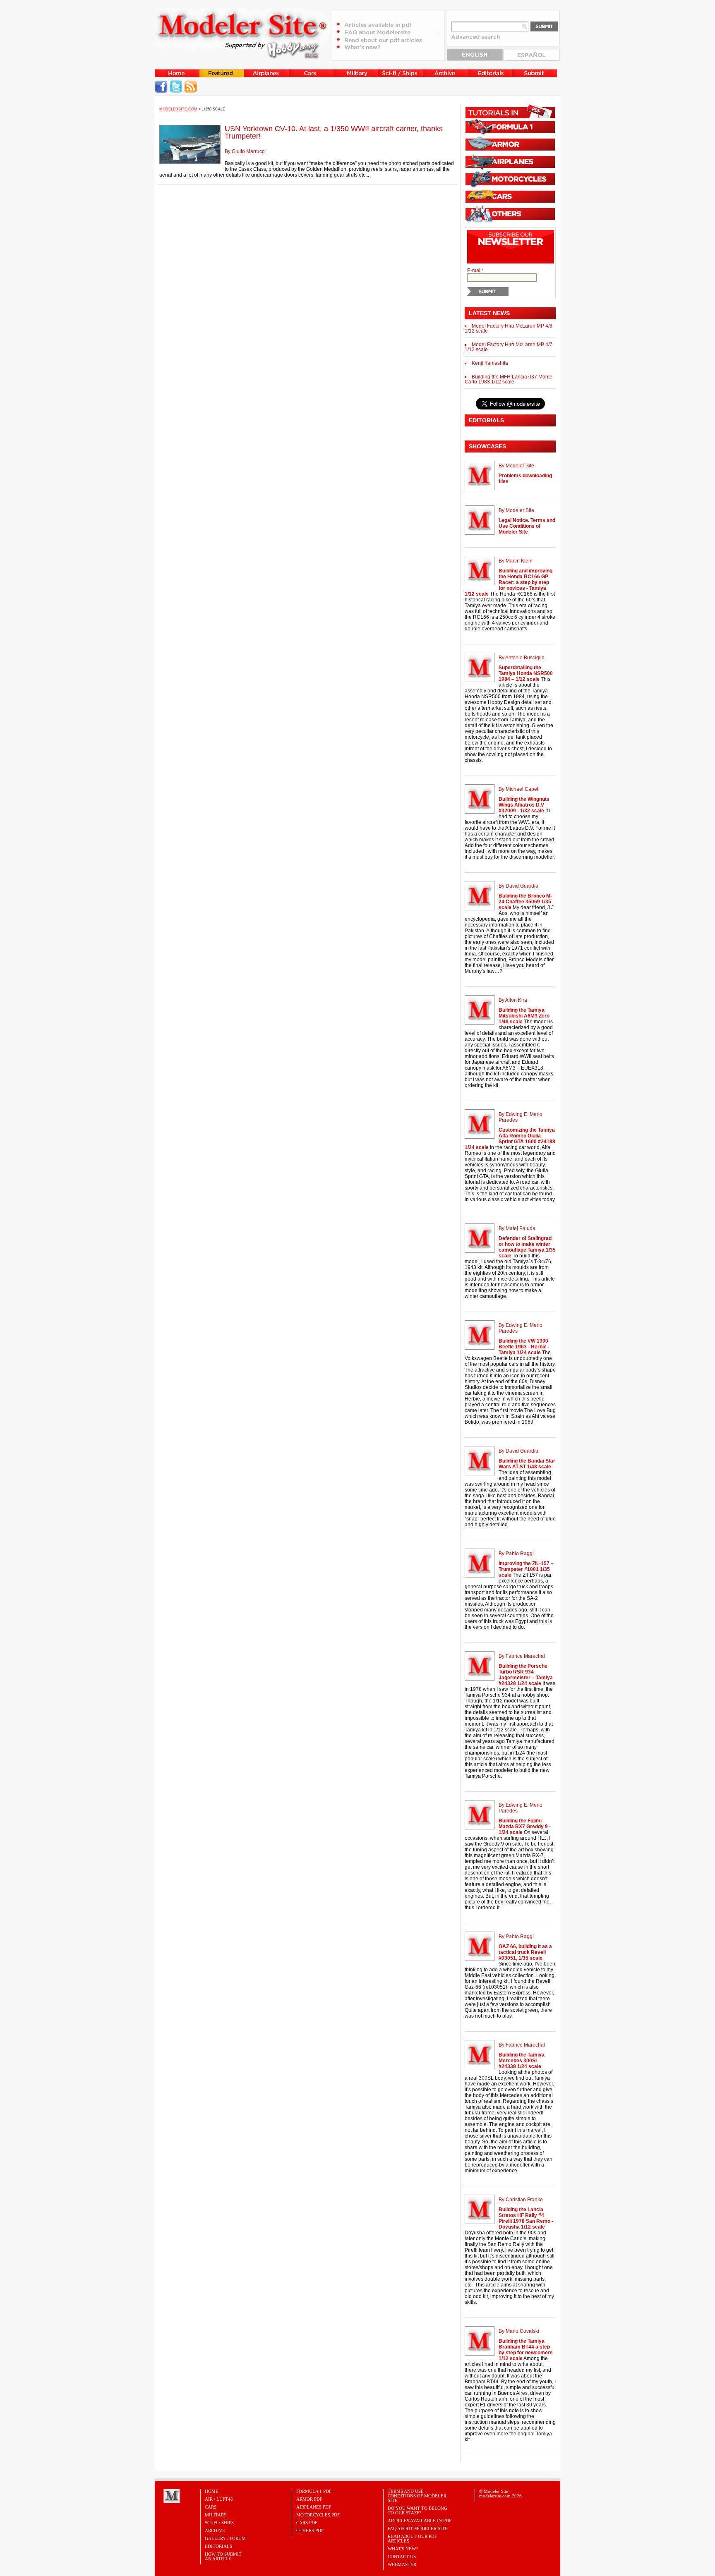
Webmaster (402, 2564)
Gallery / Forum (225, 2538)
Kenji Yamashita (490, 363)
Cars (211, 2507)
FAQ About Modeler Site (418, 2528)
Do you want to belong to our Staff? (417, 2510)
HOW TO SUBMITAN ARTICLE (223, 2556)
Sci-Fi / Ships (219, 2523)
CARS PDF (307, 2523)
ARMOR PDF (309, 2499)
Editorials (218, 2546)
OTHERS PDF (310, 2531)
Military (216, 2515)
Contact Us (402, 2557)
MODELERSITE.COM (178, 109)
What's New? (403, 2549)
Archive (215, 2531)
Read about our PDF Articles (412, 2539)
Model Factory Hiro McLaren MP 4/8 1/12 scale (509, 328)
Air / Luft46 (219, 2499)
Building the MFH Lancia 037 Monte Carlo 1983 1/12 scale (509, 379)
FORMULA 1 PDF (314, 2491)
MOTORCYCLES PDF (318, 2515)
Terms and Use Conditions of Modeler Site (417, 2496)
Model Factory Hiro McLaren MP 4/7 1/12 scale (509, 347)
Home (212, 2491)
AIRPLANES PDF (314, 2507)
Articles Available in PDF (420, 2521)
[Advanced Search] (480, 40)
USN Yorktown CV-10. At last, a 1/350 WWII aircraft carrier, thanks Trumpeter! (334, 132)
